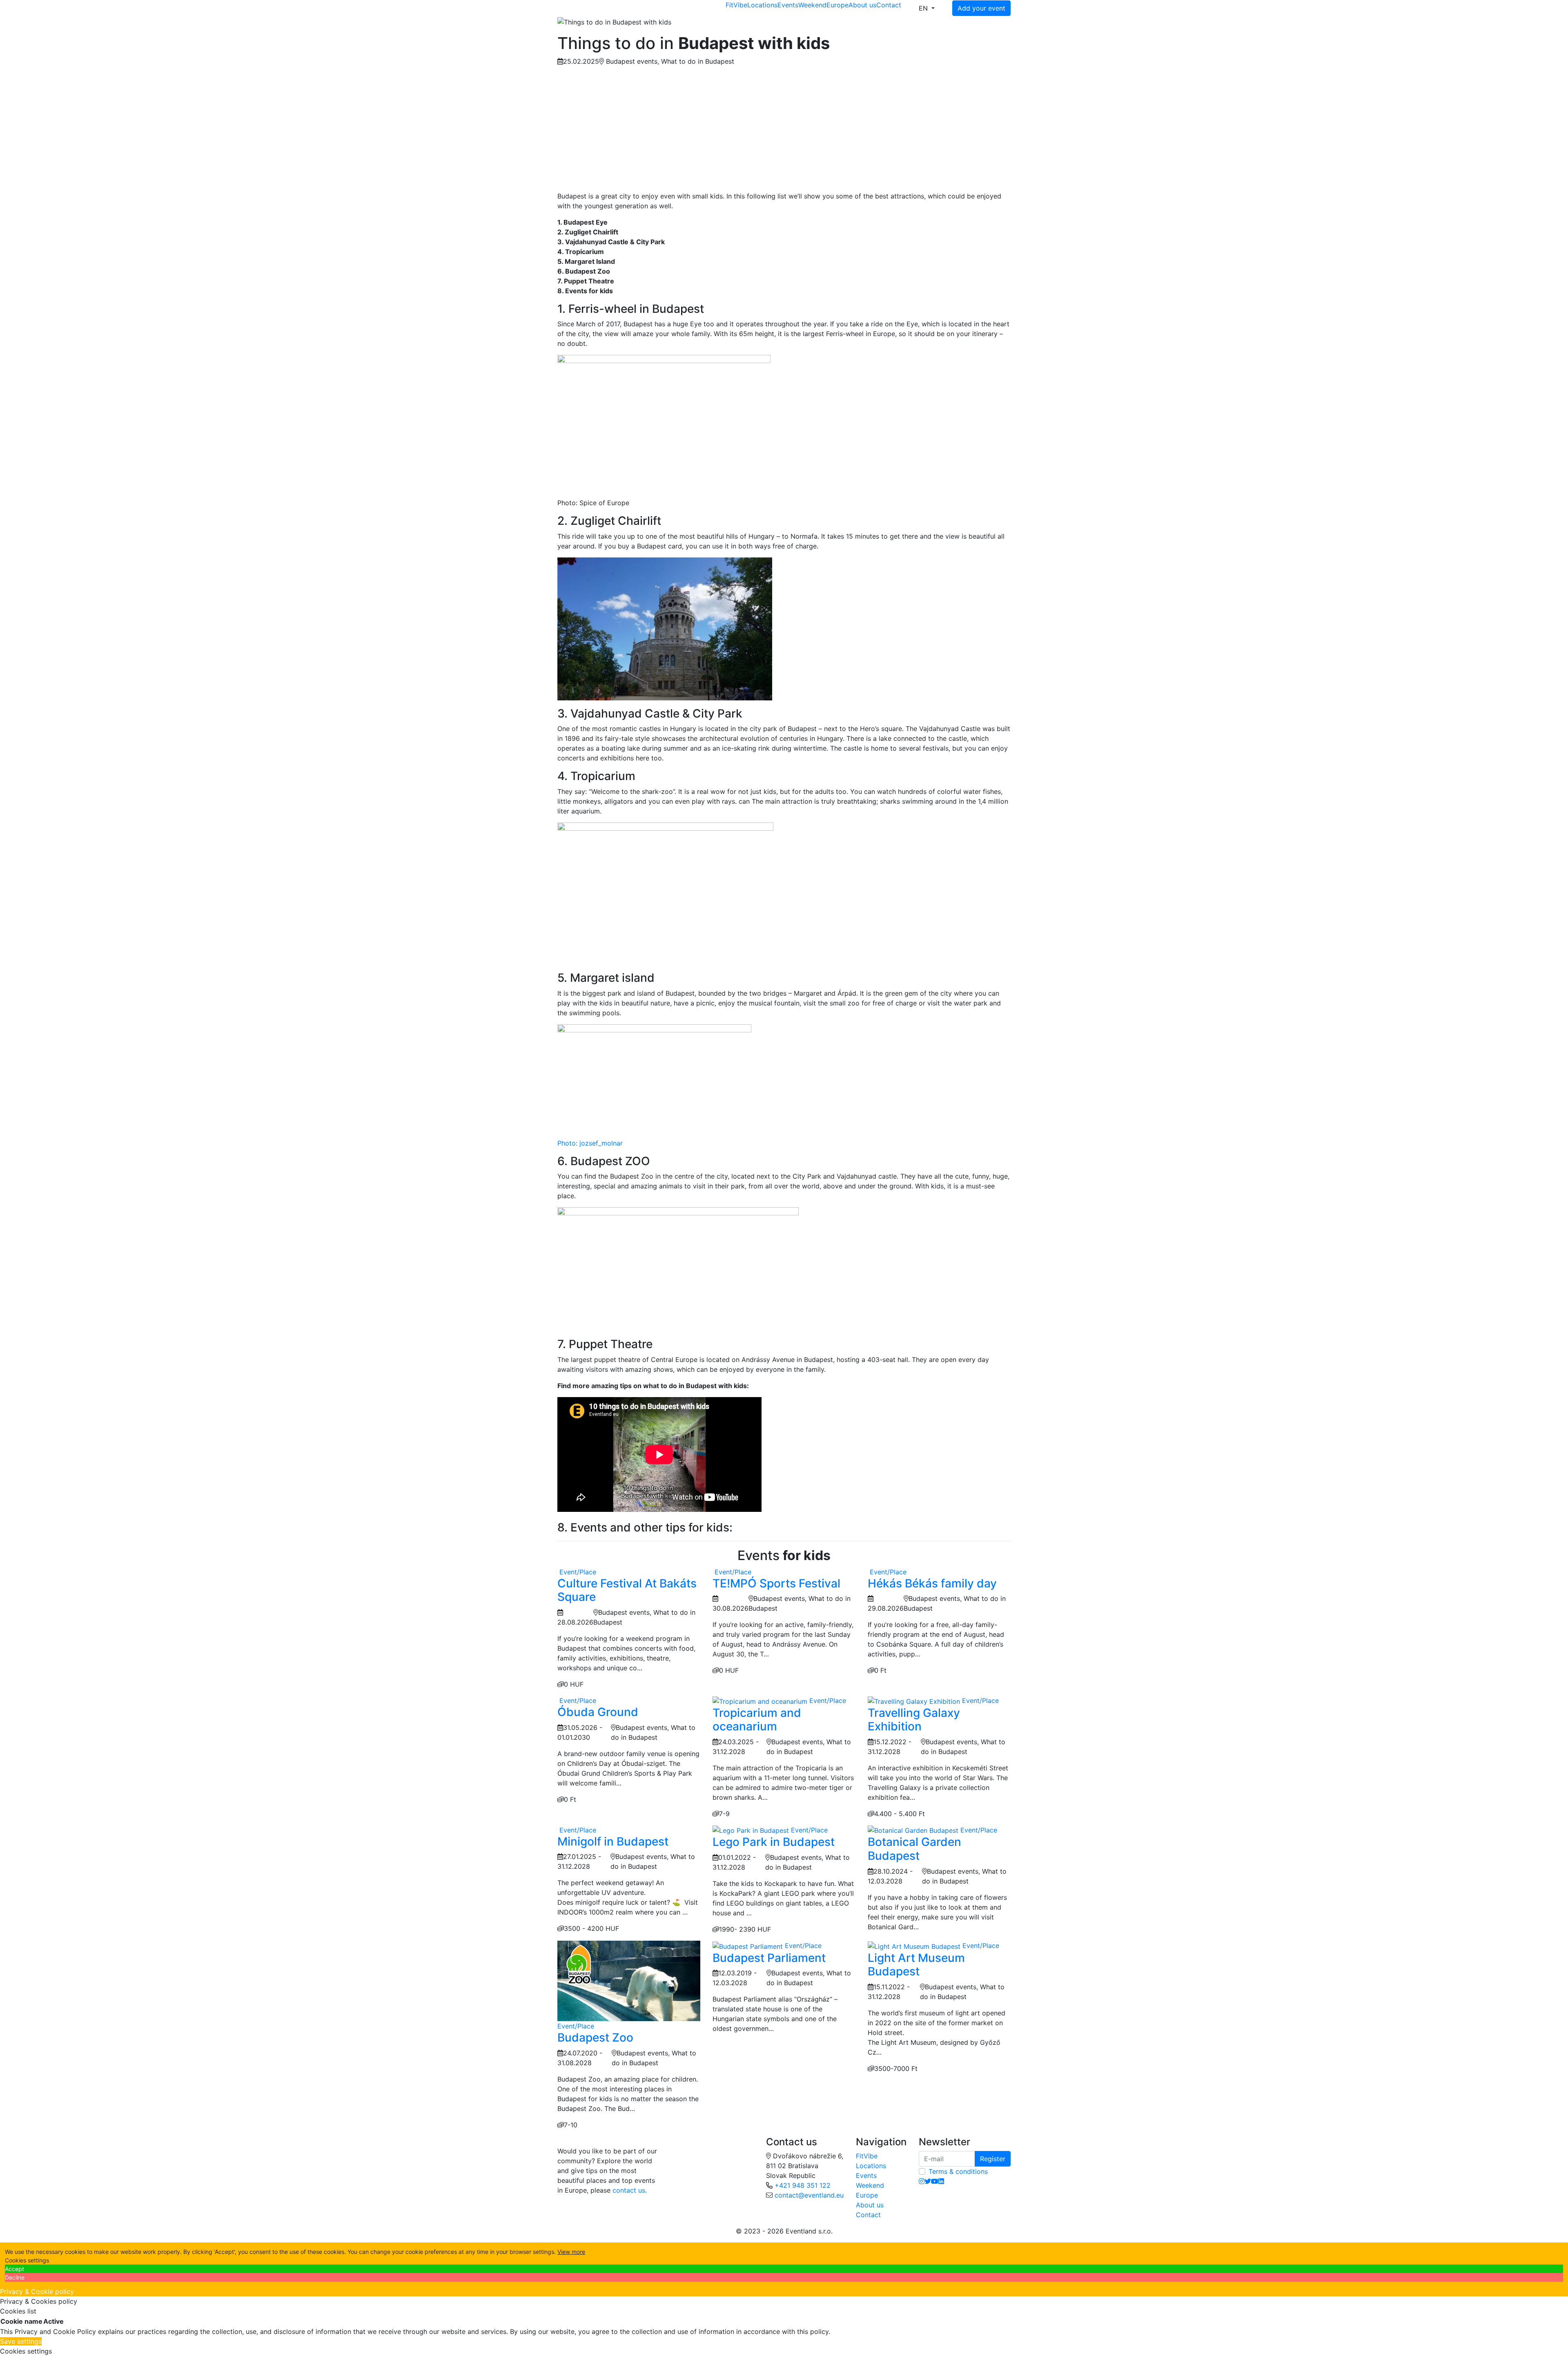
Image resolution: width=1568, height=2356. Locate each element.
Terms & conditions (958, 2171)
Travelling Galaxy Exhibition (914, 1720)
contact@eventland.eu (809, 2195)
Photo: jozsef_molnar (590, 1143)
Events (788, 5)
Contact (889, 5)
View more (571, 2252)
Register (993, 2159)
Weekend (812, 5)
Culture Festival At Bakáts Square (627, 1590)
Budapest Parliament (769, 1958)
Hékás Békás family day (932, 1583)
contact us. (630, 2190)
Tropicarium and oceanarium (757, 1720)
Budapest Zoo (595, 2037)
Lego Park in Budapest (774, 1842)
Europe (837, 5)
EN (924, 8)
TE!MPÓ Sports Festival (776, 1583)
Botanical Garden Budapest (914, 1849)
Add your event (981, 8)
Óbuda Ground (598, 1712)
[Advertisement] (784, 130)
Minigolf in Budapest (613, 1841)
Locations (762, 5)
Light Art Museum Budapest (916, 1965)
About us (862, 5)
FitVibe (736, 5)
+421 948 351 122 (803, 2185)
